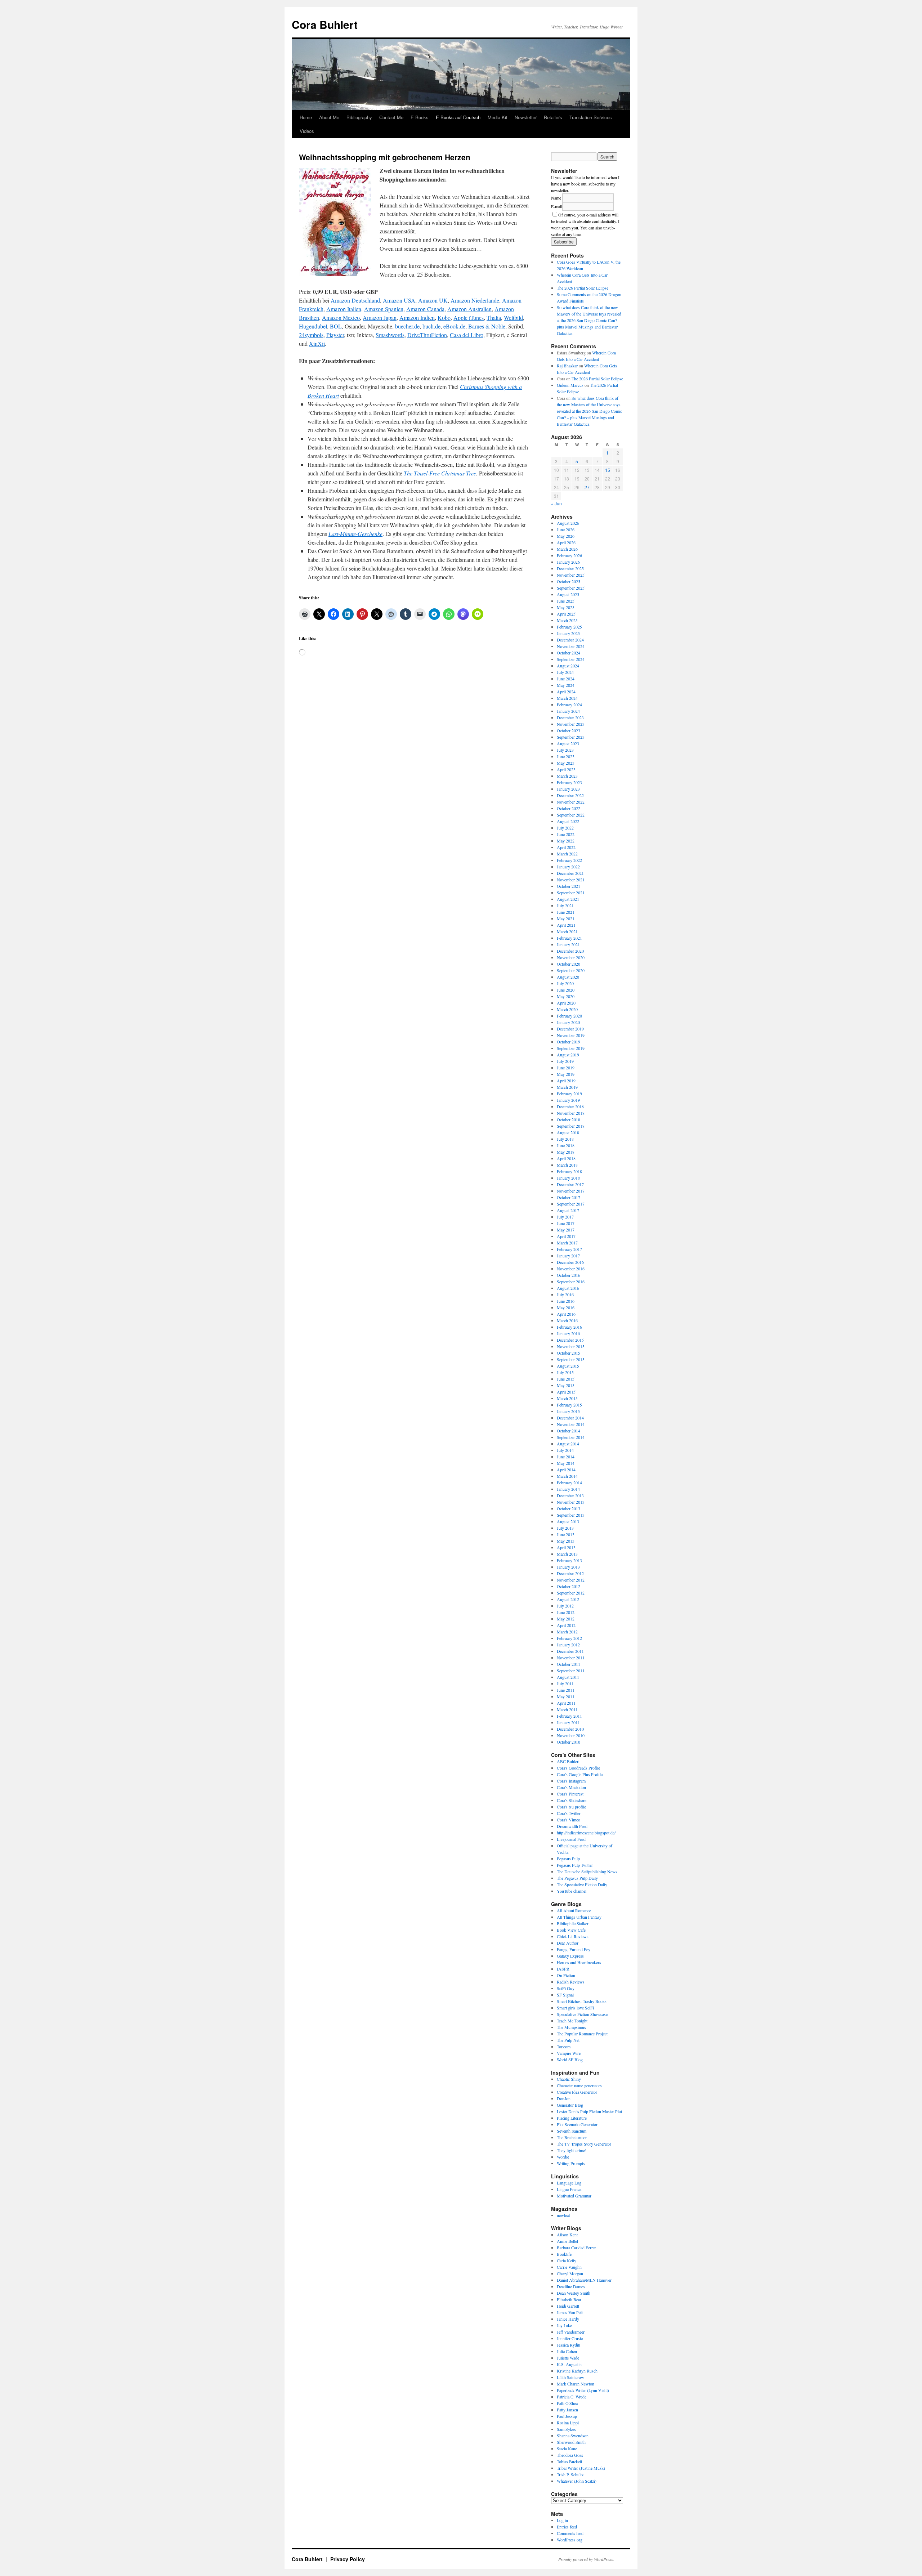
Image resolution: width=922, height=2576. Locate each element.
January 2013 (568, 1567)
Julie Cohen (567, 2351)
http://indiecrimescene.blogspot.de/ (586, 1833)
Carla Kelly (567, 2260)
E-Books (420, 117)
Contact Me (391, 117)
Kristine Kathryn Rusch (577, 2371)
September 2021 (571, 893)
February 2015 (569, 1405)
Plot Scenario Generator (577, 2124)
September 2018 (571, 1126)
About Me (329, 117)
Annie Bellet (567, 2241)
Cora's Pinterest (570, 1794)
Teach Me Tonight (572, 2021)
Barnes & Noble (487, 326)
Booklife (564, 2254)
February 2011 (569, 1716)
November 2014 (571, 1424)
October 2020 (569, 964)
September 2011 (571, 1671)
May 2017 (566, 1230)
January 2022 (568, 867)
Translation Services (591, 117)
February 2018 (569, 1171)
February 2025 (569, 627)
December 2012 (570, 1573)
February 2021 (569, 938)
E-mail (557, 206)
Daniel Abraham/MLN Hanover (584, 2280)
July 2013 (565, 1528)
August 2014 (568, 1444)
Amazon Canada (425, 309)
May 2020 (566, 996)
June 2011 (566, 1690)
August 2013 (568, 1521)
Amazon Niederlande (475, 300)
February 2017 (569, 1249)
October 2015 (569, 1353)
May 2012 (566, 1619)
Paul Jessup (567, 2416)
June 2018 (566, 1145)
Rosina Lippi (568, 2423)
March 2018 (567, 1165)
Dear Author (568, 1943)
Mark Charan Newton (576, 2384)
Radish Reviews (571, 1982)
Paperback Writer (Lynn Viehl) (583, 2390)
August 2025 (568, 594)
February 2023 (569, 782)
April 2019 (566, 1081)
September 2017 (571, 1204)
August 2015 (568, 1366)
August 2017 (568, 1210)
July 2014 (565, 1450)
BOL (336, 326)
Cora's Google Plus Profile (580, 1774)
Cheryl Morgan (570, 2273)
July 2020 (565, 983)
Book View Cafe (571, 1930)
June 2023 (566, 756)
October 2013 (569, 1508)
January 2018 (568, 1178)
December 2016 (570, 1262)
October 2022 (569, 808)
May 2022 (566, 841)
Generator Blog (570, 2105)
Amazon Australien (469, 309)
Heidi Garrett (568, 2306)
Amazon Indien (417, 317)
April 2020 (566, 1003)
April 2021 (566, 925)
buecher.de (407, 326)
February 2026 (569, 555)
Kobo (444, 317)
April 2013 (566, 1547)
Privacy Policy (348, 2559)
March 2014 (567, 1476)
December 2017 (570, 1184)
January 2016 (568, 1333)
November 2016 (571, 1269)
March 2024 (567, 698)
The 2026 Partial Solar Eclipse (583, 288)
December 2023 (570, 717)
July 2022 (565, 828)
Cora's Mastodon (571, 1787)
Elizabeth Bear (569, 2299)
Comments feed (570, 2533)
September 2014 (571, 1437)
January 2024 (568, 711)
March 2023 (567, 776)
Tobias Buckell (569, 2461)
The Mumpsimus (571, 2027)
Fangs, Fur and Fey (574, 1949)
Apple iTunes (469, 317)
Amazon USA (399, 300)
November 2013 (571, 1502)
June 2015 (566, 1379)
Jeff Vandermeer (571, 2332)
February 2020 (569, 1016)
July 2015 (565, 1372)
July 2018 (565, 1139)
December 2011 (570, 1651)
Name (556, 198)
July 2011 (565, 1683)
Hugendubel (313, 326)
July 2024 (565, 672)
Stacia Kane (567, 2448)
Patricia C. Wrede (572, 2397)
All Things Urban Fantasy (579, 1917)
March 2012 (567, 1632)
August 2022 (568, 821)
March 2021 (567, 931)
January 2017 (568, 1256)
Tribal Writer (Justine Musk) (581, 2468)
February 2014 (569, 1482)
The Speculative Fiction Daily (582, 1884)
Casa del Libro (467, 335)
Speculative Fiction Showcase (582, 2014)
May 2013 (566, 1541)
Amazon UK (433, 300)
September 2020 (571, 970)
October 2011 (569, 1664)
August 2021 (568, 899)
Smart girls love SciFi (575, 2008)
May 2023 (566, 763)
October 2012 (569, 1586)
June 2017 (566, 1223)
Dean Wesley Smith (574, 2293)
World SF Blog (570, 2060)
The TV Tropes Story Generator (584, 2144)
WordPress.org (570, 2540)
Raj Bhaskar (567, 366)
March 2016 (567, 1320)
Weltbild (513, 317)
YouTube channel (572, 1891)
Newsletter (526, 117)
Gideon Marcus (570, 385)
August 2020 (568, 977)
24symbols (311, 335)
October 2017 (569, 1197)
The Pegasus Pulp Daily (577, 1878)
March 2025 (567, 620)
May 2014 (566, 1463)
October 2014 (569, 1431)
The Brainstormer (572, 2137)
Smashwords (390, 335)
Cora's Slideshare (572, 1800)
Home (306, 117)
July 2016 (565, 1294)
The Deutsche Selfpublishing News (587, 1871)
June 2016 (566, 1301)
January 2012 (568, 1645)
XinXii (317, 343)
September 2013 (571, 1515)
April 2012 (566, 1625)
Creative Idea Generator (577, 2092)
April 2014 (566, 1470)
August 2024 (568, 666)
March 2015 (567, 1398)
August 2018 (568, 1132)
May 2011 (566, 1696)
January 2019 (568, 1100)
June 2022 (566, 834)
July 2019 (565, 1061)
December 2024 (570, 640)
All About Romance (574, 1910)
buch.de (431, 326)
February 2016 (569, 1327)
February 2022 (569, 860)
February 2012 (569, 1638)
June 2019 (566, 1068)
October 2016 (569, 1275)
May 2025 (566, 607)
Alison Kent (567, 2235)
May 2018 (566, 1152)
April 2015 (566, 1392)
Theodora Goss (570, 2455)
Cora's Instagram (571, 1781)
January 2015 (568, 1411)
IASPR (563, 1969)
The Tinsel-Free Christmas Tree (440, 473)
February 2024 (569, 705)
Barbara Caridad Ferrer (576, 2248)
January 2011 (568, 1722)
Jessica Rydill (569, 2345)
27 (587, 487)
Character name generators (579, 2085)
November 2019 (571, 1035)
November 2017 (571, 1191)
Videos (307, 131)
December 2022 (570, 795)
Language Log (569, 2183)
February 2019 (569, 1094)
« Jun (556, 503)
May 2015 (566, 1385)
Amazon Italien (344, 309)
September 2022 (571, 815)
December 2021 (570, 873)
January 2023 (568, 789)
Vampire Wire (569, 2053)
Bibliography (359, 117)
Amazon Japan (380, 317)
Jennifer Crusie (570, 2338)
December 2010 (570, 1729)
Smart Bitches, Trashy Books (582, 2001)
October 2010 (569, 1742)
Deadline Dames (571, 2286)
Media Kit (498, 117)
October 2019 (569, 1042)
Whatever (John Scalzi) (577, 2481)
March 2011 (567, 1709)
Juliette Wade (568, 2358)
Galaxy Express (570, 1956)
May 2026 (566, 536)
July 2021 (565, 905)
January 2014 (568, 1489)
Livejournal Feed (571, 1839)
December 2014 (570, 1418)
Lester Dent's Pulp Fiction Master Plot (589, 2111)
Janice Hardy (568, 2319)
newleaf (563, 2215)
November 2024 (571, 646)
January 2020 (568, 1022)
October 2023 (569, 730)
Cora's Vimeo (569, 1820)
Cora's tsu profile (571, 1807)
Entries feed (567, 2527)
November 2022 (571, 802)
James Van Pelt (570, 2312)
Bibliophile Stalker (573, 1923)
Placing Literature (572, 2118)
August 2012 (568, 1599)
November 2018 (571, 1113)
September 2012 (571, 1593)
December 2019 (570, 1029)
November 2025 (571, 575)
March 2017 (567, 1243)
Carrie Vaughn (569, 2267)
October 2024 (569, 653)
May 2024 (566, 685)
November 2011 (571, 1658)
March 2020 (567, 1009)
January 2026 (568, 562)
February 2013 (569, 1560)
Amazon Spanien (384, 309)
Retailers (553, 117)
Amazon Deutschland (355, 300)
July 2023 (565, 750)
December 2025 (570, 568)
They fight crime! (572, 2150)
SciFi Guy (566, 1988)
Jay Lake (564, 2325)
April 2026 (566, 542)
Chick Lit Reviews (573, 1936)
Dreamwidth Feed (572, 1826)
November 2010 (571, 1735)
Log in (562, 2520)
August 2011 (568, 1677)
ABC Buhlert (568, 1761)
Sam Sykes (566, 2429)
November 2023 (571, 724)
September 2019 (571, 1048)
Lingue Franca (569, 2189)
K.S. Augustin (569, 2364)
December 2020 (570, 951)
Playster (335, 335)
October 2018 (569, 1119)
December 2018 (570, 1106)
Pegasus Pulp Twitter (575, 1865)
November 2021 (571, 880)
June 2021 (566, 912)
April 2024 (566, 692)
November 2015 (571, 1346)
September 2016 (571, 1282)
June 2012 (566, 1612)
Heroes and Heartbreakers (579, 1962)
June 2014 (566, 1457)
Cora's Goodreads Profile (578, 1768)
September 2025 (571, 588)
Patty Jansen (567, 2410)
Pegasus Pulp (568, 1859)
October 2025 (569, 581)
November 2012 (571, 1580)
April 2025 (566, 614)
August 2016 (568, 1288)
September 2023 (571, 737)
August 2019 (568, 1055)
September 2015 (571, 1359)
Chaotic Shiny (569, 2079)
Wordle (563, 2157)
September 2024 (571, 659)
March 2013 (567, 1554)
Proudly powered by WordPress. (586, 2559)
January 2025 (568, 633)
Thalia (494, 317)
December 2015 (570, 1340)
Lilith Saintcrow (570, 2377)
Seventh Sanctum (572, 2131)
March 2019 (567, 1087)
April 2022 (566, 847)
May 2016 (566, 1307)
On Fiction (566, 1975)
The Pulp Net (568, 2040)
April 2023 (566, 769)
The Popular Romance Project (582, 2034)
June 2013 (566, 1534)
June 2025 (566, 601)
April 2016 (566, 1314)
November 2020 (571, 957)
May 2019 (566, 1074)
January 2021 (568, 944)
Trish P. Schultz (570, 2474)
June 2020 (566, 990)
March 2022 (567, 854)
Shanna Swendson (573, 2436)
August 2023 (568, 743)
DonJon (564, 2098)
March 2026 (567, 549)
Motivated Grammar (574, 2196)
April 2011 (566, 1703)
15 (608, 470)
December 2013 (570, 1495)
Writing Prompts (571, 2163)
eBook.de (454, 326)
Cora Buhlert (325, 24)
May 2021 (566, 918)
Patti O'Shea (567, 2403)
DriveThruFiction (427, 335)
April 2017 (566, 1236)
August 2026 (568, 523)
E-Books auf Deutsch (458, 117)
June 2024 (566, 679)
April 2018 (566, 1158)
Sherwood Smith (571, 2442)
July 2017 (565, 1217)
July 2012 (565, 1606)
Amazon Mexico (341, 317)
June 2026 (566, 529)
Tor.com (564, 2047)
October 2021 (569, 886)
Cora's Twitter (569, 1813)
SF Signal (565, 1995)
